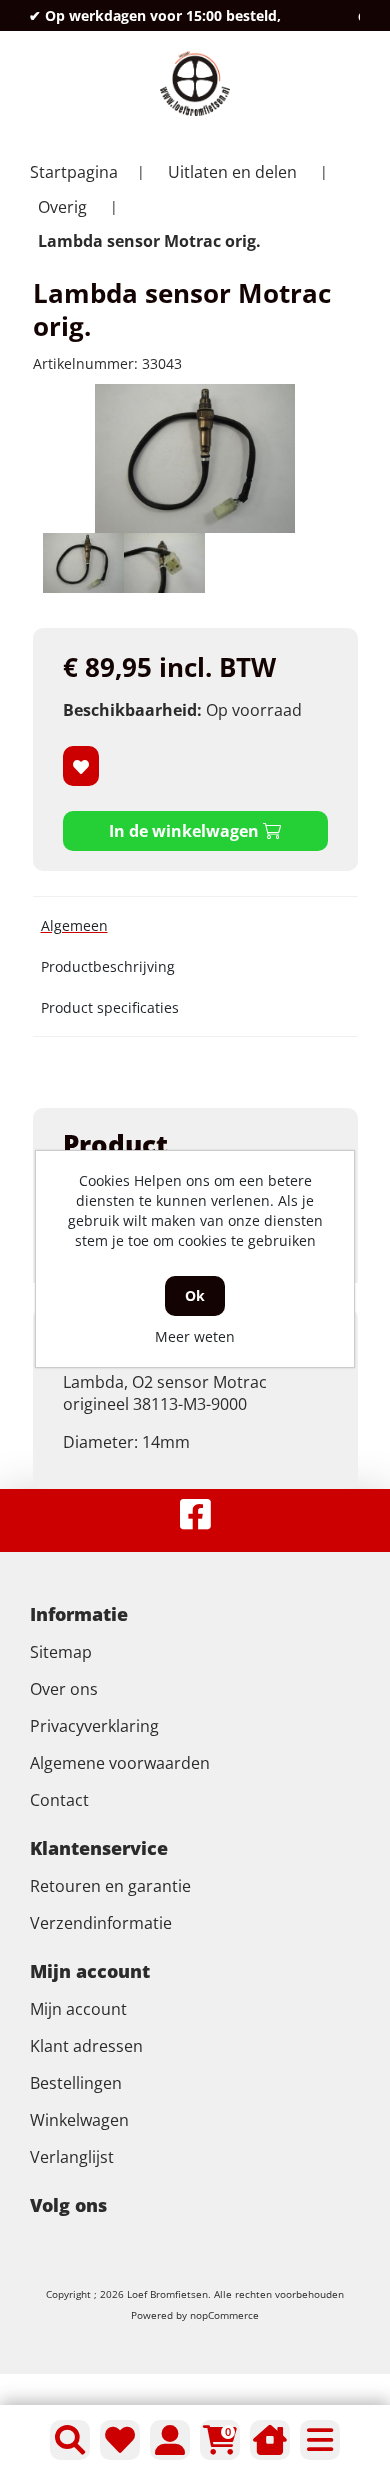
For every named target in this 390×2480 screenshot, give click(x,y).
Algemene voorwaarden (120, 1763)
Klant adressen (86, 2046)
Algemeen (74, 925)
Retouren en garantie (110, 1886)
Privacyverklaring (94, 1726)
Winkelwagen (79, 2120)
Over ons (64, 1689)
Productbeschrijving (108, 966)
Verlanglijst (72, 2157)
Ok (195, 1295)
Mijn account (78, 2009)
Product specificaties (110, 1007)
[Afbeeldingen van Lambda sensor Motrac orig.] (83, 563)
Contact (59, 1800)
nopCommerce (224, 2315)
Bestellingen (76, 2083)
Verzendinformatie (101, 1923)
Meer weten (195, 1336)
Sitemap (61, 1652)
